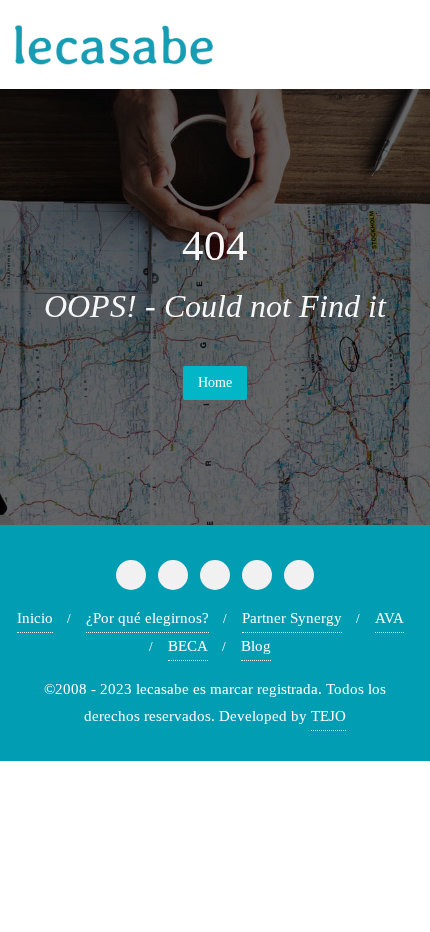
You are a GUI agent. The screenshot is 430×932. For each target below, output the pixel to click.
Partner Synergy (292, 618)
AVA (389, 618)
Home (215, 382)
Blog (256, 646)
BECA (188, 646)
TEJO (328, 716)
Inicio (35, 618)
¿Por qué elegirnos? (147, 618)
